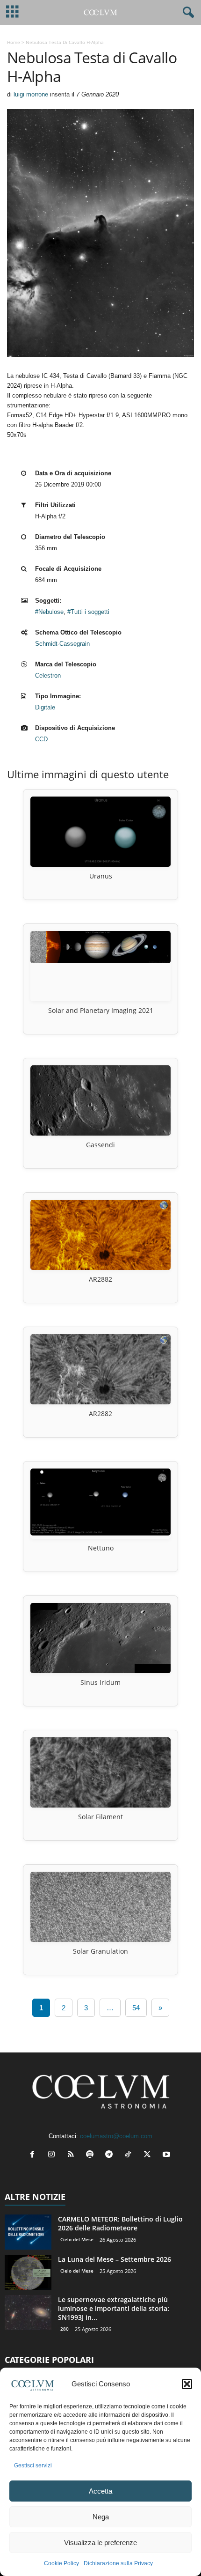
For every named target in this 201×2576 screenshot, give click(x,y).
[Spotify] (92, 2155)
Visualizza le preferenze (100, 2543)
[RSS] (73, 2155)
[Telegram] (111, 2155)
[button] (187, 2384)
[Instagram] (54, 2155)
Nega (101, 2517)
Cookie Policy (61, 2563)
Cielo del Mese (77, 2239)
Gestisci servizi (33, 2465)
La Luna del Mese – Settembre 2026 (115, 2259)
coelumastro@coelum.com (116, 2136)
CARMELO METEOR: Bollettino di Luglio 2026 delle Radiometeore (120, 2223)
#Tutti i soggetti (88, 612)
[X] (149, 2155)
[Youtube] (168, 2155)
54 (136, 2008)
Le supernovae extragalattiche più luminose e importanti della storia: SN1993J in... (114, 2308)
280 (65, 2329)
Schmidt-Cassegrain (62, 644)
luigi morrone (31, 94)
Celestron (48, 675)
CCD (41, 739)
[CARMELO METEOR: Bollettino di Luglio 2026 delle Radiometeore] (28, 2232)
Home (14, 42)
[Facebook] (34, 2155)
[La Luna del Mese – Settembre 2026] (28, 2272)
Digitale (45, 707)
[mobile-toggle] (12, 12)
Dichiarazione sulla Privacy (118, 2563)
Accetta (100, 2491)
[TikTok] (130, 2155)
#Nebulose (49, 612)
